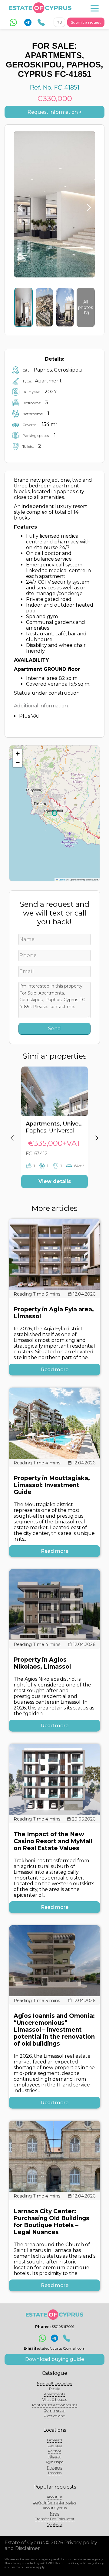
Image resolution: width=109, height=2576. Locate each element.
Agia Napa (54, 2462)
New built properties (54, 2383)
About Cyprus (55, 2508)
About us (54, 2497)
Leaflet (62, 879)
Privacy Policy (93, 2563)
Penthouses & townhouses (55, 2405)
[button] (18, 754)
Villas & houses (55, 2399)
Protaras (54, 2467)
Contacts (55, 2524)
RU (59, 22)
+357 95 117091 (62, 2327)
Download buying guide (55, 2359)
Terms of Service (23, 2567)
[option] (54, 1132)
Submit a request (86, 22)
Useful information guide (54, 2502)
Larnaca (55, 2445)
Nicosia (54, 2456)
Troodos (54, 2473)
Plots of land (54, 2416)
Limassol (54, 2440)
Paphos (54, 2451)
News (54, 2513)
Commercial (55, 2410)
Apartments (54, 2394)
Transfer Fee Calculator (55, 2519)
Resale (54, 2389)
